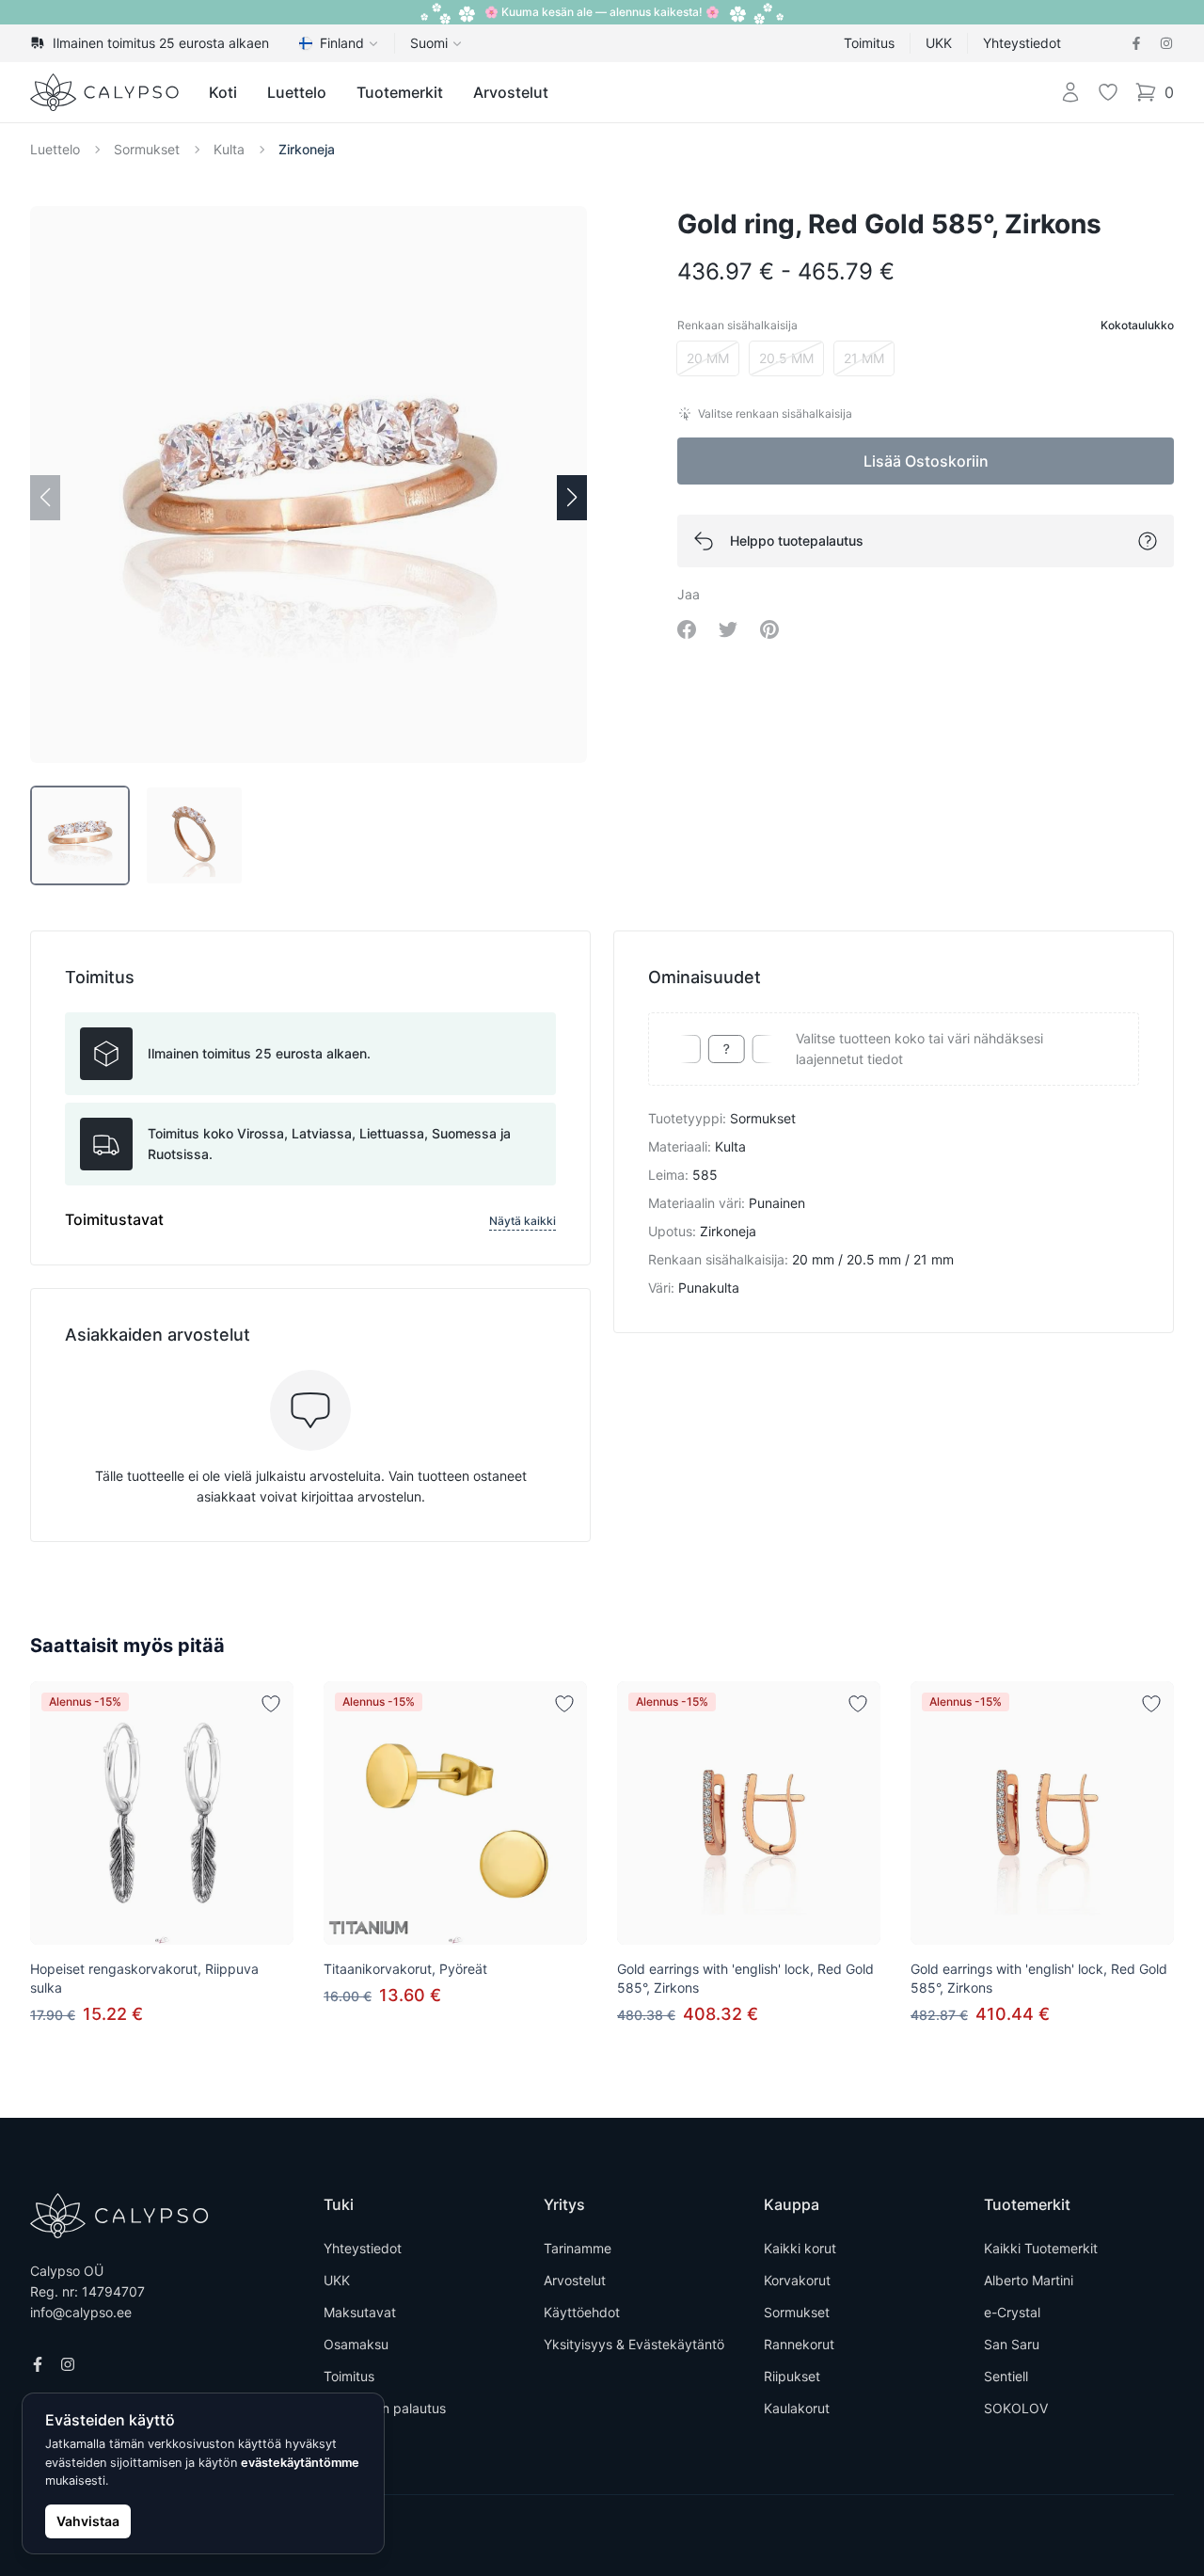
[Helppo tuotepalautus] (1148, 541)
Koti (223, 92)
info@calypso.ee (81, 2312)
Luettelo (297, 92)
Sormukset (147, 149)
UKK (939, 43)
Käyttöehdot (582, 2312)
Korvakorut (797, 2280)
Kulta (229, 149)
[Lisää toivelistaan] (271, 1704)
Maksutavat (360, 2312)
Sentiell (1006, 2376)
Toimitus (869, 43)
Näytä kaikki (523, 1221)
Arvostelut (511, 92)
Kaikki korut (800, 2248)
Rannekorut (799, 2344)
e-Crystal (1012, 2312)
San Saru (1012, 2344)
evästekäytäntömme (300, 2463)
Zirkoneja (307, 149)
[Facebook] (1136, 43)
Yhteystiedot (1022, 43)
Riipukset (792, 2376)
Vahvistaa (88, 2521)
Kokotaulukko (1137, 325)
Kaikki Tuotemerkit (1041, 2248)
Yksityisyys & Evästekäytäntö (634, 2344)
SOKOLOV (1016, 2408)
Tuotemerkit (400, 92)
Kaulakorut (797, 2408)
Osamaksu (356, 2344)
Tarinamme (578, 2248)
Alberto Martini (1029, 2280)
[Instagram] (1166, 43)
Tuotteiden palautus (385, 2408)
